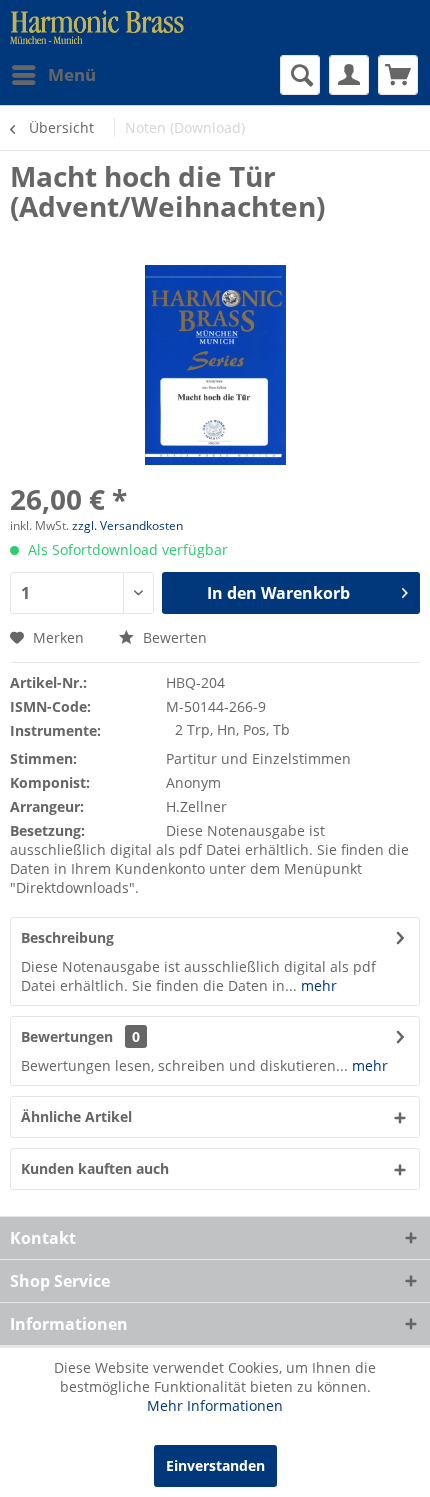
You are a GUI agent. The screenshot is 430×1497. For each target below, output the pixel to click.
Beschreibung (67, 937)
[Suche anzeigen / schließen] (300, 75)
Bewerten (173, 637)
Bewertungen (67, 1036)
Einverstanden (215, 1465)
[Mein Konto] (349, 75)
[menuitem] (53, 75)
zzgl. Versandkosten (127, 525)
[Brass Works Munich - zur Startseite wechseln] (97, 27)
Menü (72, 74)
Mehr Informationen (215, 1405)
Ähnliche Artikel (76, 1116)
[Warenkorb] (398, 75)
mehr (317, 985)
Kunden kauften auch (95, 1168)
